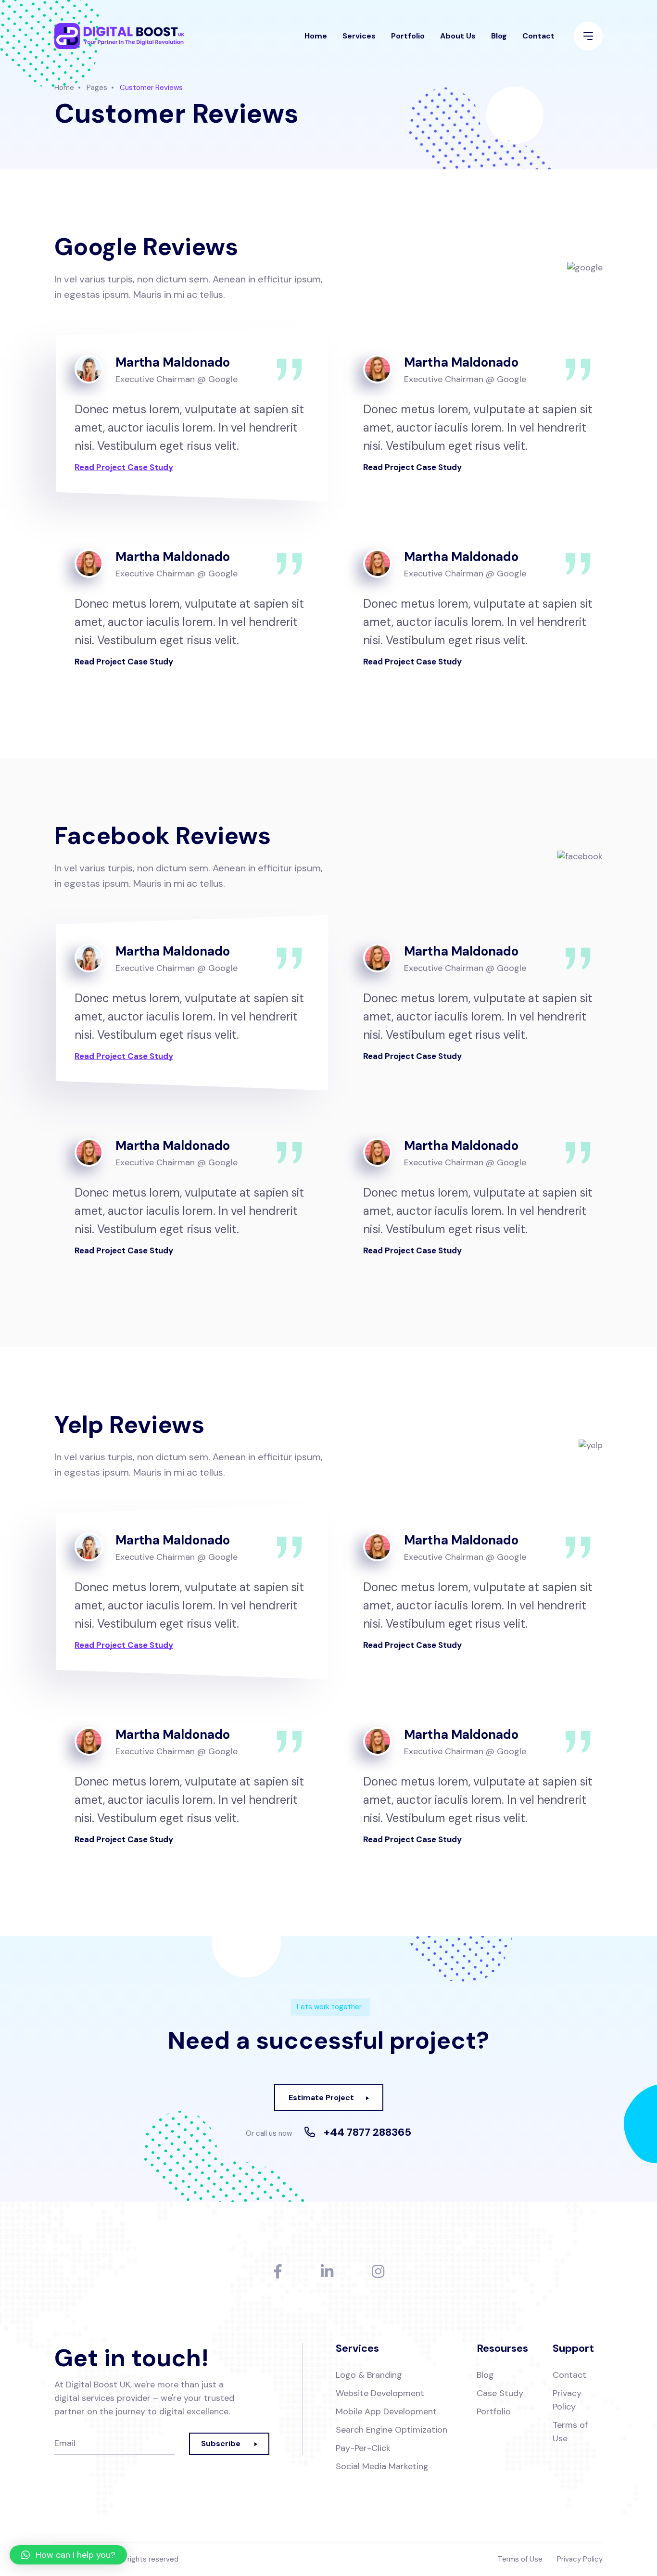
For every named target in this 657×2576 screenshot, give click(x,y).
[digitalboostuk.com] (119, 36)
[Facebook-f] (278, 2271)
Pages (97, 88)
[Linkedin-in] (327, 2271)
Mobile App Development (386, 2411)
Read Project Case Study (124, 467)
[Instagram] (378, 2271)
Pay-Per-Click (363, 2448)
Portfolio (408, 36)
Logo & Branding (369, 2375)
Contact (538, 36)
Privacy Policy (567, 2400)
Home (316, 36)
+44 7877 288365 (367, 2132)
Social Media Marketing (382, 2466)
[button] (68, 2555)
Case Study (500, 2393)
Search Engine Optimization (392, 2430)
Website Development (380, 2393)
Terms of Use (570, 2432)
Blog (499, 36)
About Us (458, 36)
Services (359, 36)
